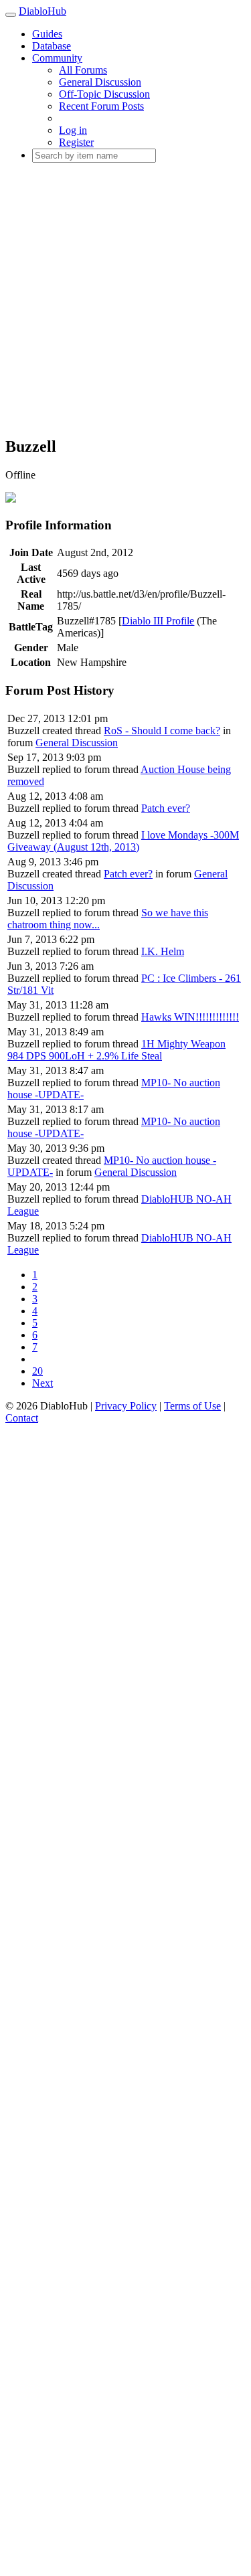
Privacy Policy (126, 1406)
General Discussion (100, 82)
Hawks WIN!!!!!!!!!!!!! (190, 1017)
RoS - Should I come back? (162, 731)
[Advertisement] (125, 299)
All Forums (83, 70)
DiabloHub (43, 11)
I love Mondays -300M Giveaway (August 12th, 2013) (123, 841)
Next (43, 1383)
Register (76, 142)
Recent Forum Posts (101, 106)
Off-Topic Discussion (104, 94)
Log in (73, 130)
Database (52, 46)
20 (37, 1371)
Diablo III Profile (158, 621)
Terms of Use (192, 1406)
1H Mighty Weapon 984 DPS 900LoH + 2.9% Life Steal (116, 1050)
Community (57, 58)
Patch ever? (166, 808)
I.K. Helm (163, 951)
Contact (22, 1418)
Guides (47, 34)
